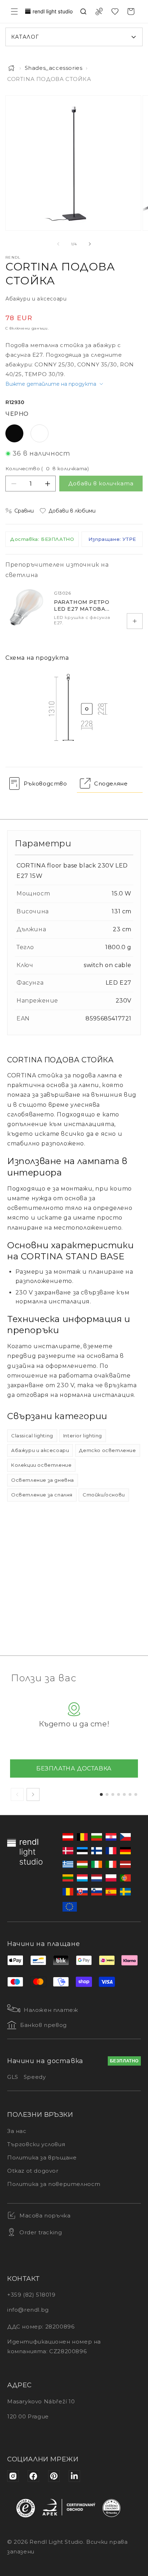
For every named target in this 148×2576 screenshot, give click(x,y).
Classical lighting (32, 1436)
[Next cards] (33, 1794)
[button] (14, 11)
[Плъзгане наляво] (58, 244)
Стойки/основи (104, 1495)
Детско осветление (107, 1450)
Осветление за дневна (43, 1480)
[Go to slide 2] (107, 1794)
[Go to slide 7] (136, 1794)
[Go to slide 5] (124, 1794)
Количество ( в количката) (47, 468)
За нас (17, 2131)
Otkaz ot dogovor (33, 2171)
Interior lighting (83, 1436)
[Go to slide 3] (113, 1794)
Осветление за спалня (42, 1495)
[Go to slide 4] (119, 1794)
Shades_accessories (54, 68)
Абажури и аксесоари (40, 1450)
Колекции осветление (41, 1465)
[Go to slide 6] (130, 1794)
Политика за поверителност (54, 2184)
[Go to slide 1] (101, 1794)
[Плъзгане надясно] (90, 244)
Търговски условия (36, 2144)
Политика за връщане (42, 2157)
